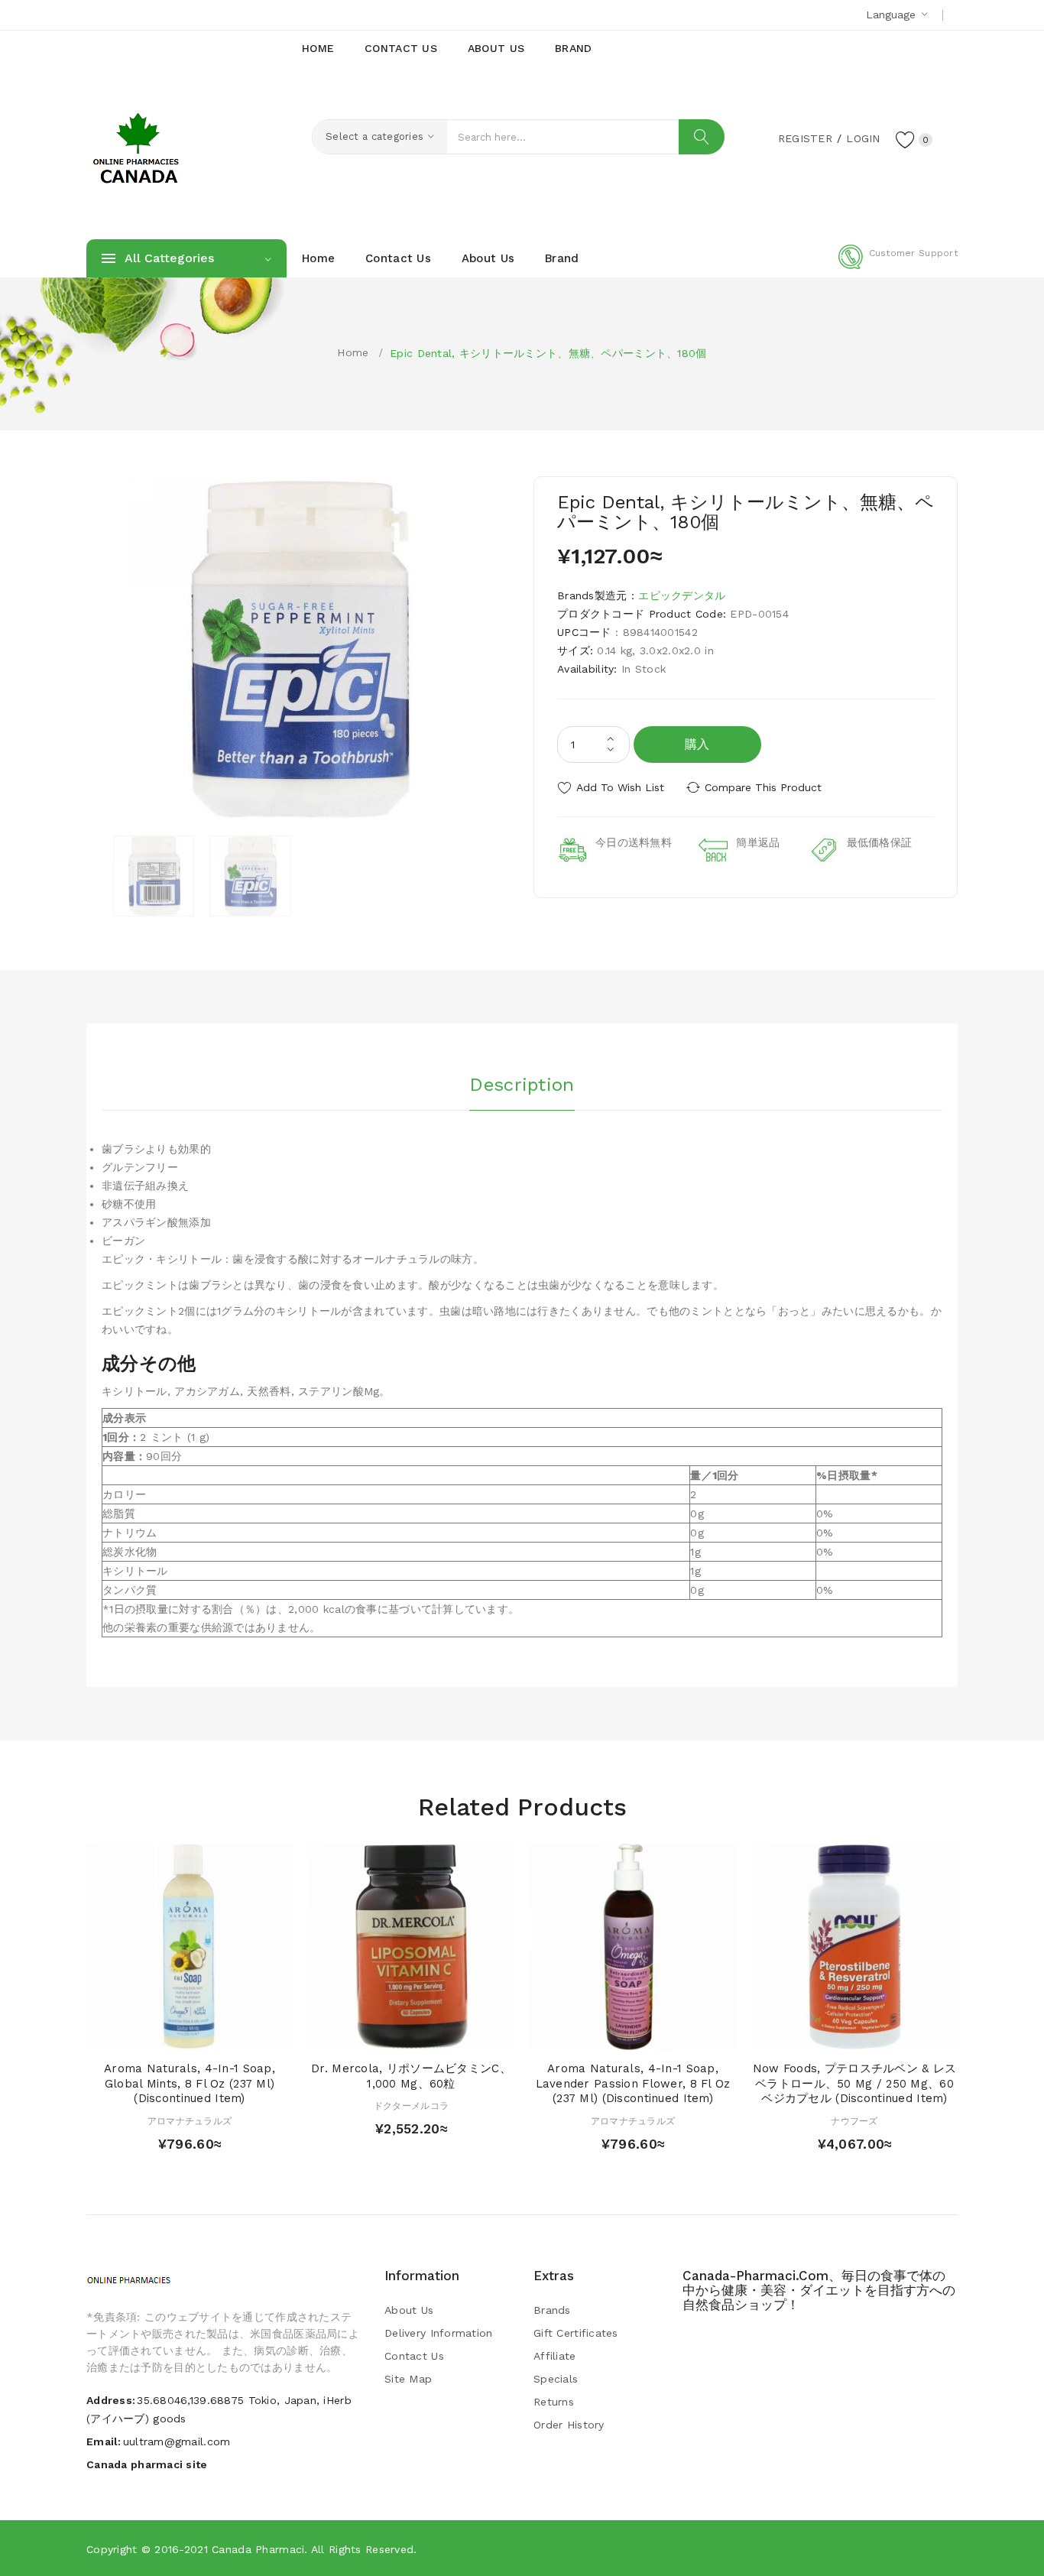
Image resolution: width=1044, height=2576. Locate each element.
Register (805, 138)
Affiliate (555, 2356)
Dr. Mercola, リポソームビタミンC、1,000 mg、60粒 (411, 2076)
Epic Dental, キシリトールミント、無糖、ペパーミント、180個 (548, 353)
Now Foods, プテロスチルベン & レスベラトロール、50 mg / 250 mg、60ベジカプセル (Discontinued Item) (855, 2084)
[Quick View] (175, 2034)
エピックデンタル (682, 595)
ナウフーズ (854, 2121)
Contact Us (414, 2356)
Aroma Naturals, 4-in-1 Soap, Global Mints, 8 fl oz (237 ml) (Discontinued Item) (190, 2084)
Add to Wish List (620, 787)
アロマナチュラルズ (190, 2121)
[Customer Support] (898, 266)
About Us (409, 2310)
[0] (906, 139)
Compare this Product (763, 787)
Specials (556, 2379)
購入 (697, 744)
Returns (554, 2402)
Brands (552, 2310)
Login (863, 138)
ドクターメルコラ (411, 2106)
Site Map (408, 2379)
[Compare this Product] (233, 2034)
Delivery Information (439, 2333)
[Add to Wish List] (204, 2034)
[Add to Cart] (146, 2034)
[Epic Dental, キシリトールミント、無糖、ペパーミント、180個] (154, 876)
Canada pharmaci (258, 2549)
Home (353, 352)
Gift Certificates (576, 2333)
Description (522, 1085)
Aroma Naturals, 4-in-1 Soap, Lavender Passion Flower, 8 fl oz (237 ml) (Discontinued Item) (633, 2084)
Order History (569, 2425)
